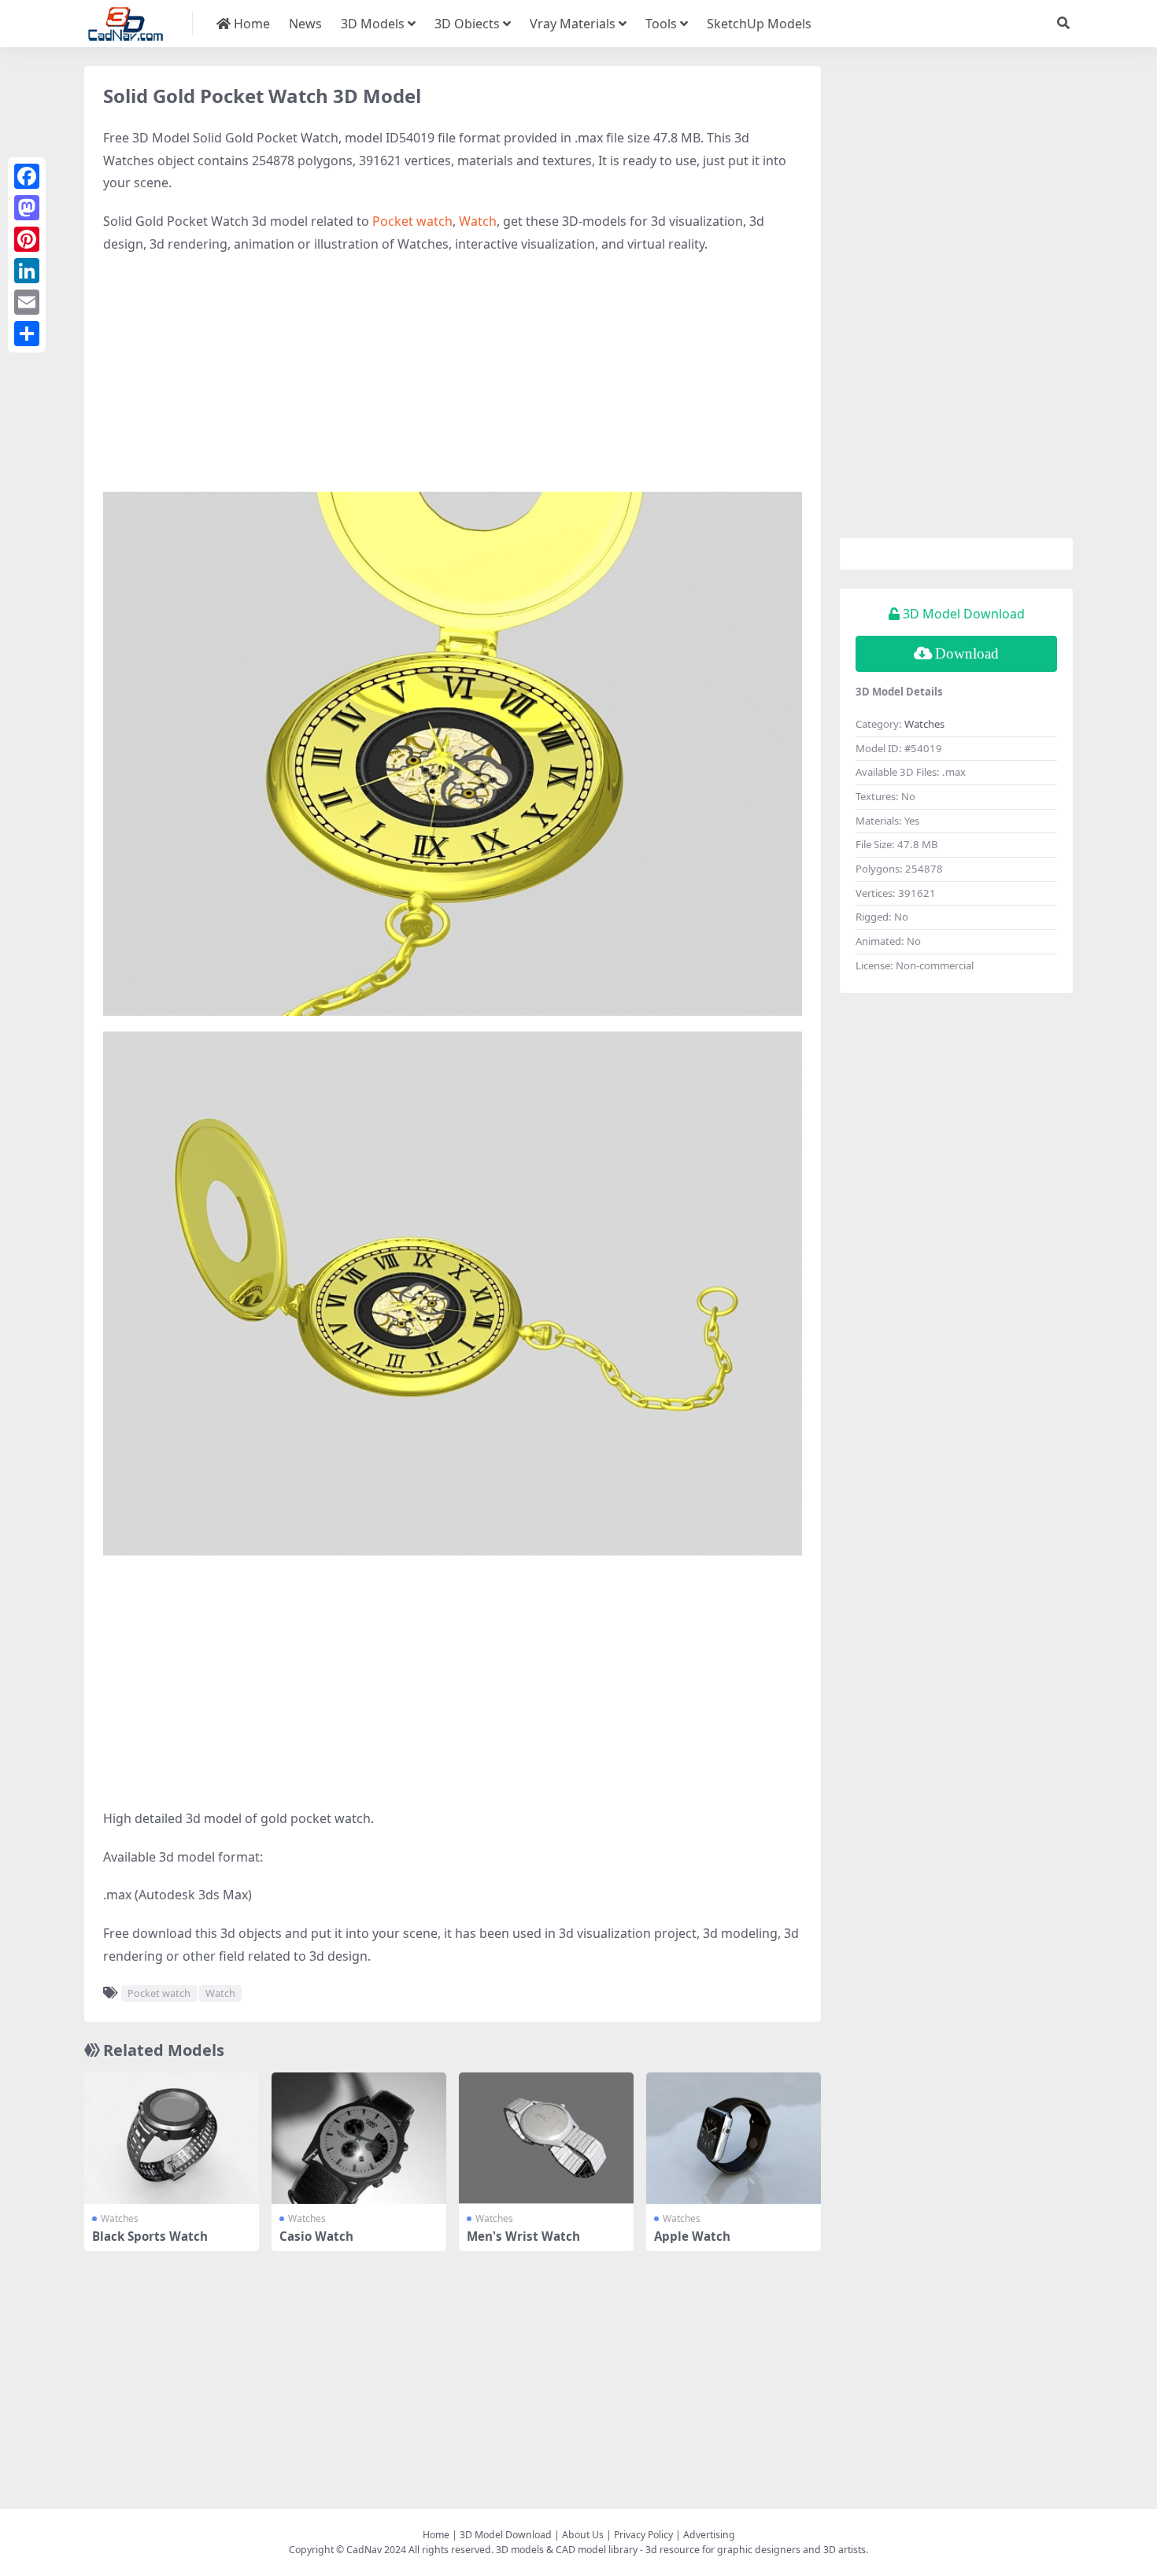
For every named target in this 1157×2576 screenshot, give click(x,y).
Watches (120, 2218)
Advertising (709, 2535)
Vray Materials (573, 24)
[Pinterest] (27, 239)
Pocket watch (412, 221)
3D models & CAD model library (567, 2550)
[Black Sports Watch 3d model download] (172, 2138)
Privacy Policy (643, 2535)
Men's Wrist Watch (523, 2236)
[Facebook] (27, 176)
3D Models (373, 24)
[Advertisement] (453, 382)
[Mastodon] (27, 208)
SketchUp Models (759, 24)
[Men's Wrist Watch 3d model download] (546, 2138)
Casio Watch (316, 2236)
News (305, 24)
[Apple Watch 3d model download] (734, 2138)
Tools (661, 24)
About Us (583, 2535)
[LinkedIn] (27, 271)
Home (250, 24)
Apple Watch (692, 2236)
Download (967, 653)
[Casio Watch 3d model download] (359, 2138)
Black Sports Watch (150, 2236)
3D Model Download (506, 2535)
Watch (478, 221)
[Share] (27, 334)
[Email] (27, 302)
